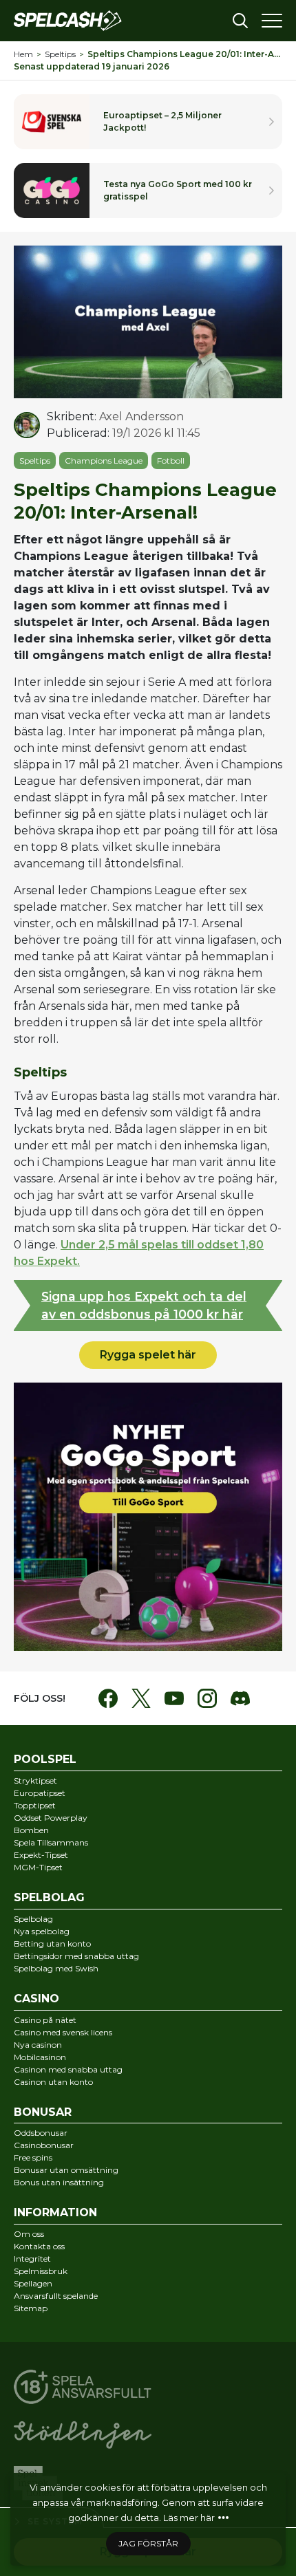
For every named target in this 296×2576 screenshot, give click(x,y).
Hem (23, 54)
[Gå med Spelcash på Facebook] (108, 1698)
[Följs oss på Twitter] (141, 1698)
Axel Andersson (141, 416)
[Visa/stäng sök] (240, 21)
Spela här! (148, 122)
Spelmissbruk (41, 2271)
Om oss (29, 2234)
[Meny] (272, 21)
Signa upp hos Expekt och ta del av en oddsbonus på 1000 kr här (144, 1305)
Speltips (60, 54)
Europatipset (40, 1793)
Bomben (31, 1830)
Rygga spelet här (148, 1355)
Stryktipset (35, 1781)
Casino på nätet (45, 2020)
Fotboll (171, 461)
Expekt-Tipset (41, 1855)
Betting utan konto (52, 1944)
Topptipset (35, 1805)
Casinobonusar (44, 2145)
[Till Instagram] (207, 1698)
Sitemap (31, 2308)
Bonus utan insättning (59, 2182)
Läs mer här (189, 2518)
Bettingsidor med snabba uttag (76, 1956)
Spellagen (33, 2283)
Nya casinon (38, 2045)
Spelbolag (33, 1919)
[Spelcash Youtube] (174, 1698)
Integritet (32, 2259)
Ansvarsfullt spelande (56, 2296)
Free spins (33, 2157)
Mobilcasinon (40, 2057)
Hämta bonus (148, 191)
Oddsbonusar (41, 2133)
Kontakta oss (39, 2246)
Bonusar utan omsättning (66, 2170)
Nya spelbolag (42, 1931)
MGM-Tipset (38, 1867)
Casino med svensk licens (63, 2032)
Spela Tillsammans (51, 1842)
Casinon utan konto (53, 2082)
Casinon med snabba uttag (68, 2069)
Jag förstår (148, 2543)
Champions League (104, 461)
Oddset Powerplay (51, 1818)
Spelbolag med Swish (56, 1968)
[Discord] (240, 1698)
